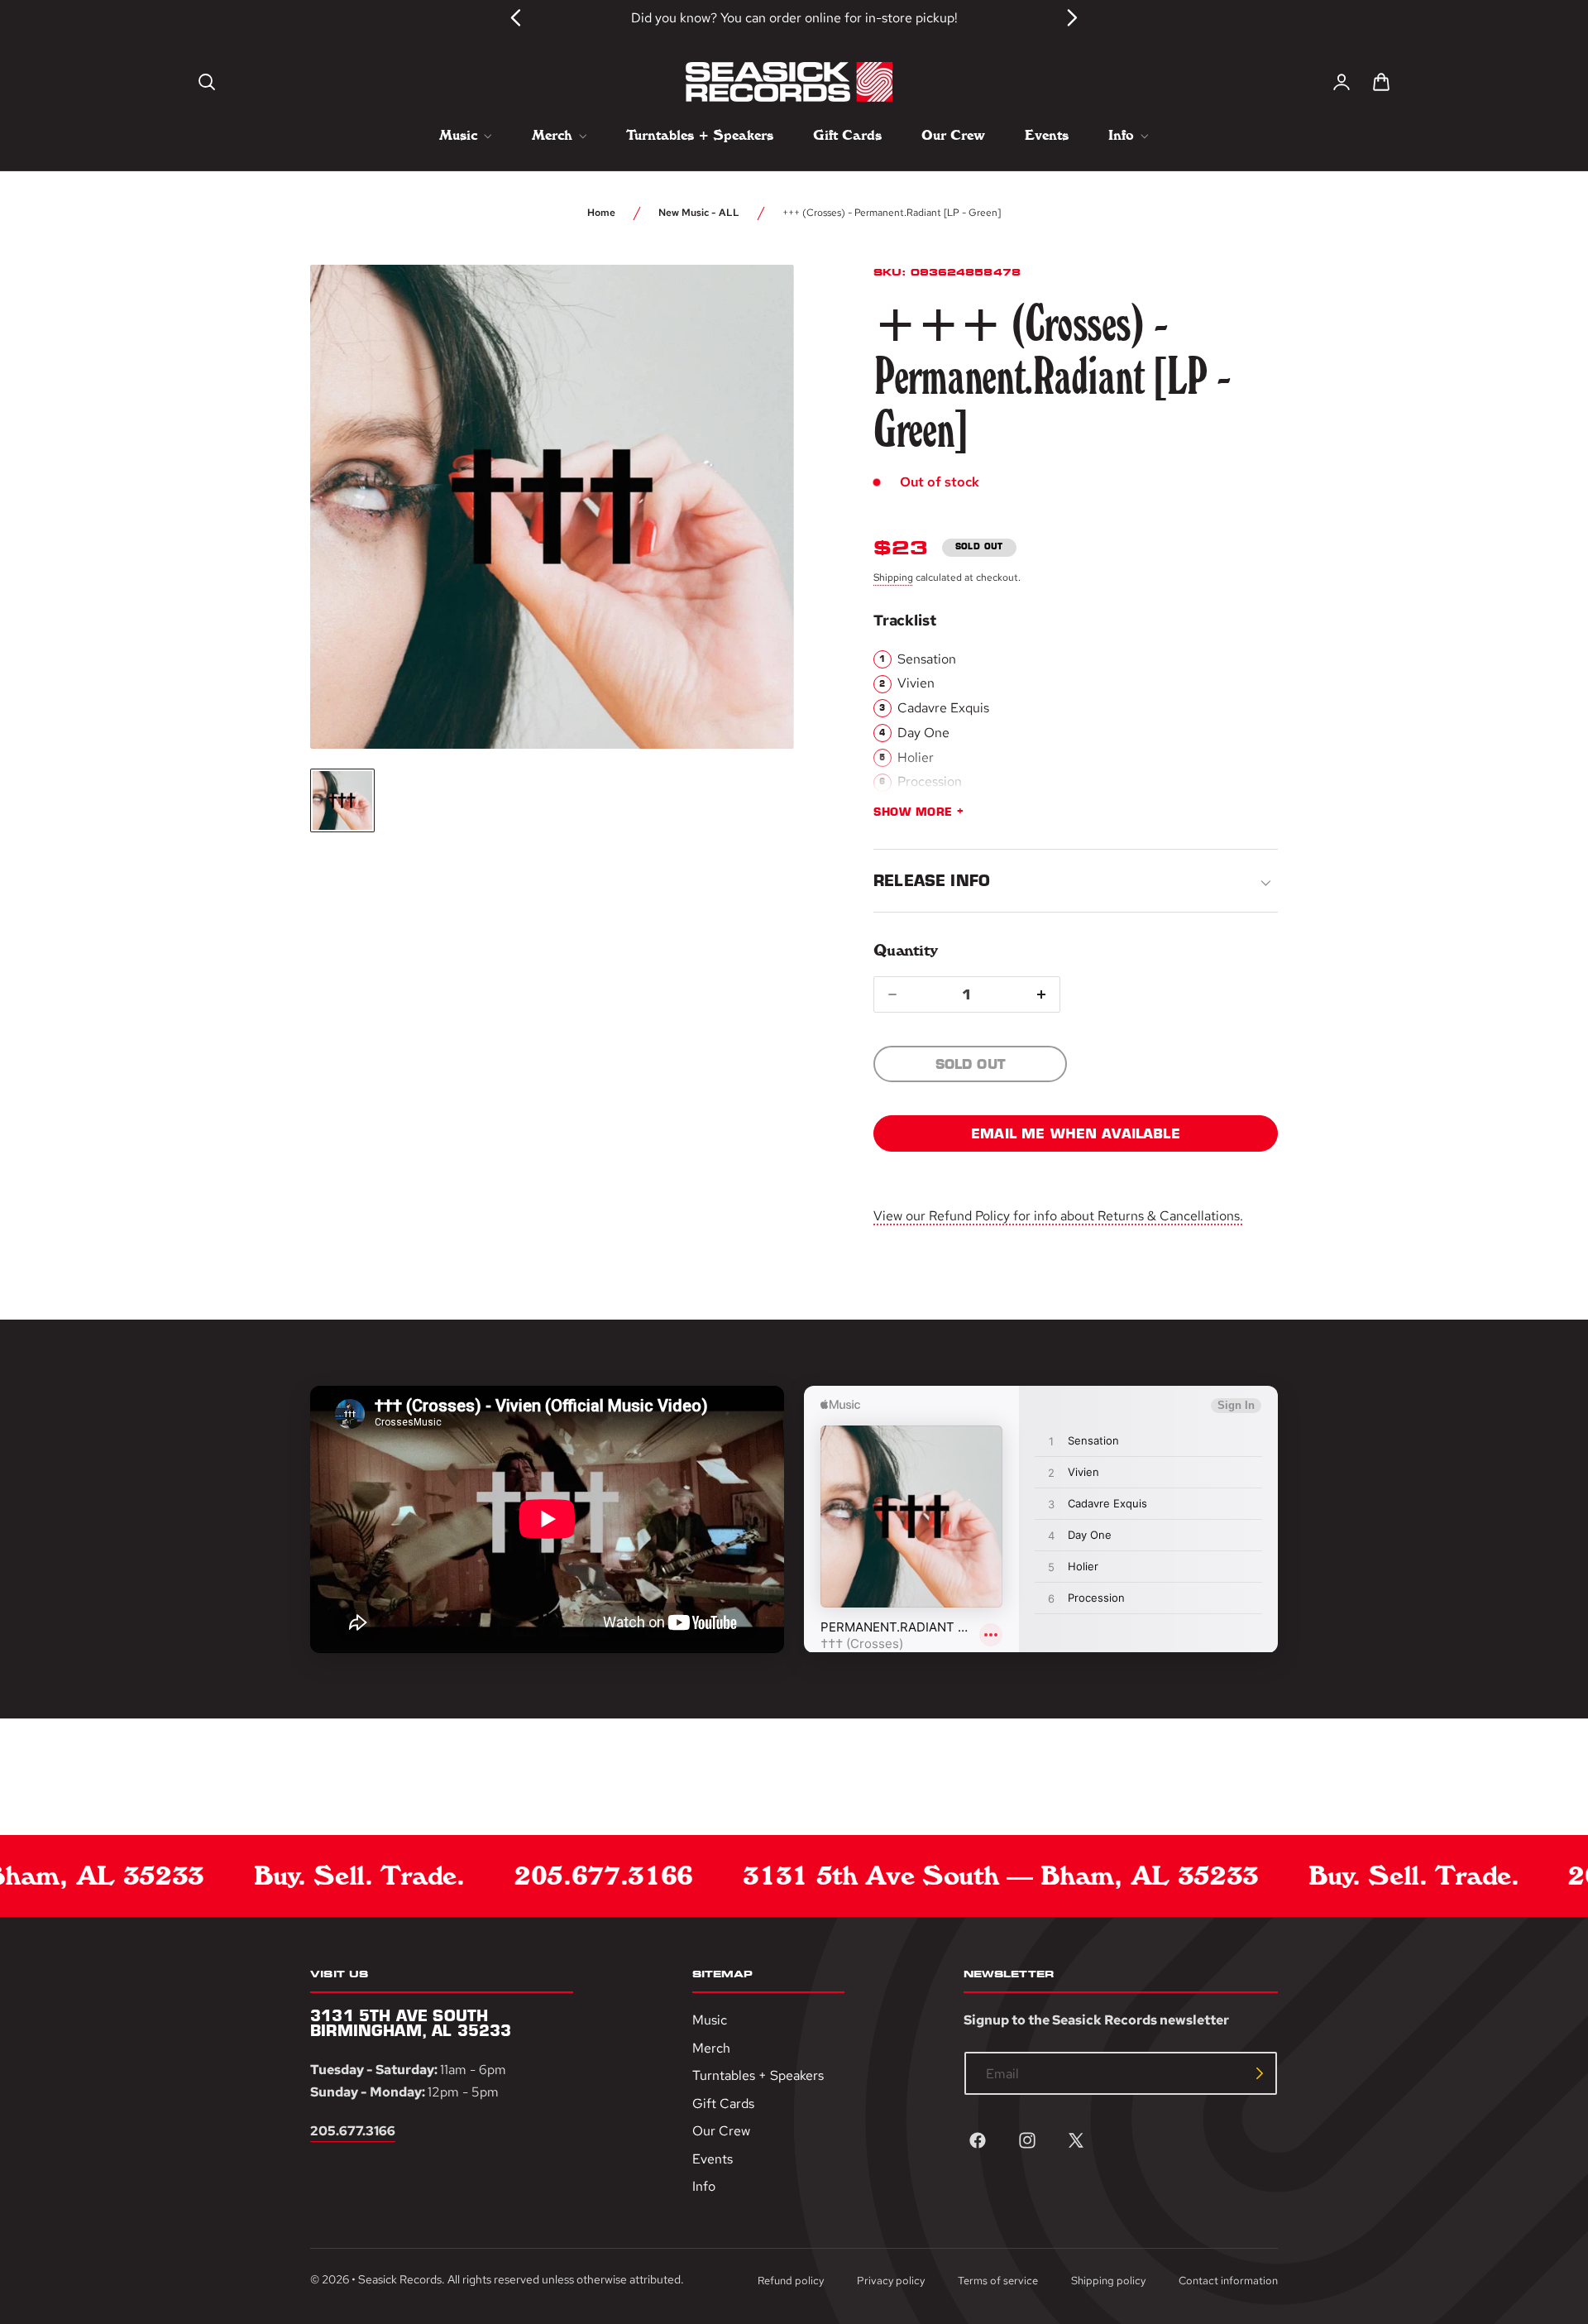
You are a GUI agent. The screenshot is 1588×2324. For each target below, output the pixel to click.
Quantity (905, 950)
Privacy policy (891, 2281)
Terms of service (998, 2281)
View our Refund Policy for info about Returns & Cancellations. (1058, 1216)
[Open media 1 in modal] (751, 308)
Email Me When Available (1076, 1133)
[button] (207, 82)
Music (710, 2020)
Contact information (1228, 2281)
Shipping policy (1108, 2281)
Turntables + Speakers (758, 2075)
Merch (711, 2047)
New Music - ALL (699, 213)
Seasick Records (400, 2279)
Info (704, 2186)
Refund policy (791, 2281)
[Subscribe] (1260, 2073)
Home (601, 213)
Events (713, 2159)
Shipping (893, 577)
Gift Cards (723, 2104)
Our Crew (721, 2131)
